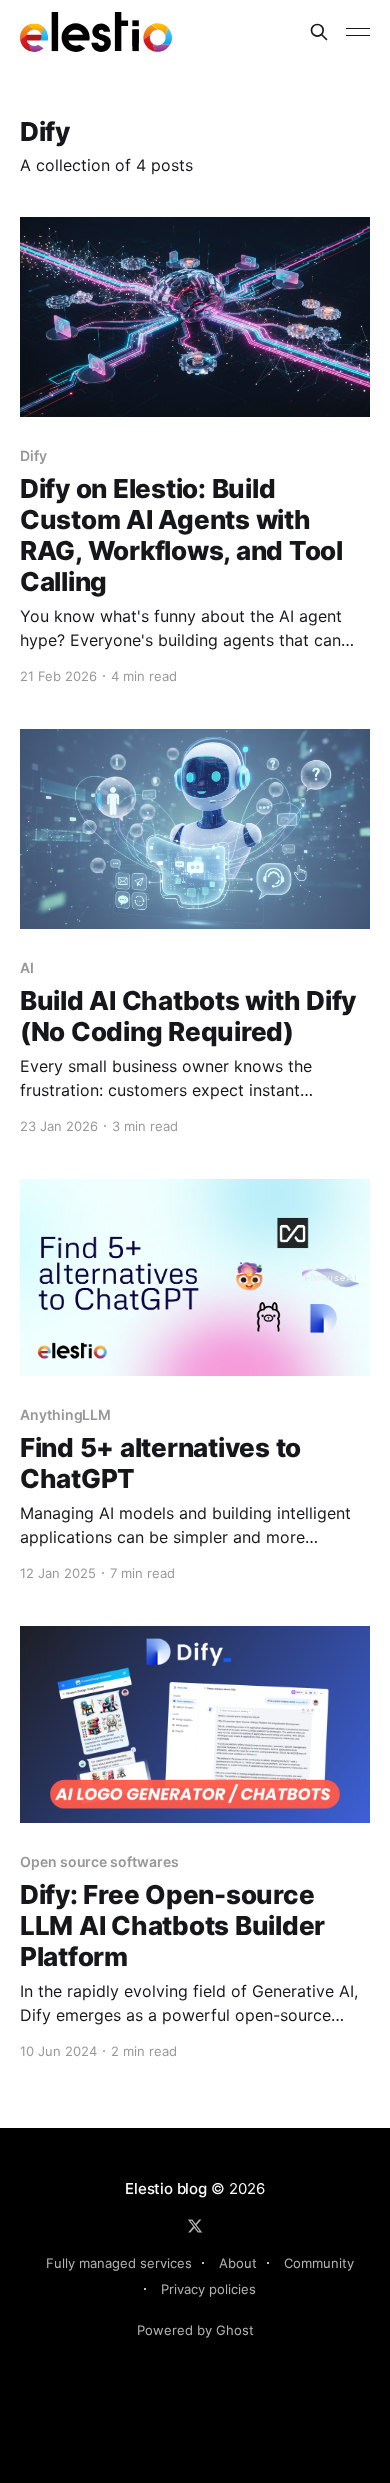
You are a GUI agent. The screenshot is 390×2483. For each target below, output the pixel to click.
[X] (195, 2226)
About (238, 2263)
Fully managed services (119, 2263)
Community (319, 2263)
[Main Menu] (358, 32)
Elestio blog (165, 2188)
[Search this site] (319, 32)
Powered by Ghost (195, 2330)
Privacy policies (208, 2289)
